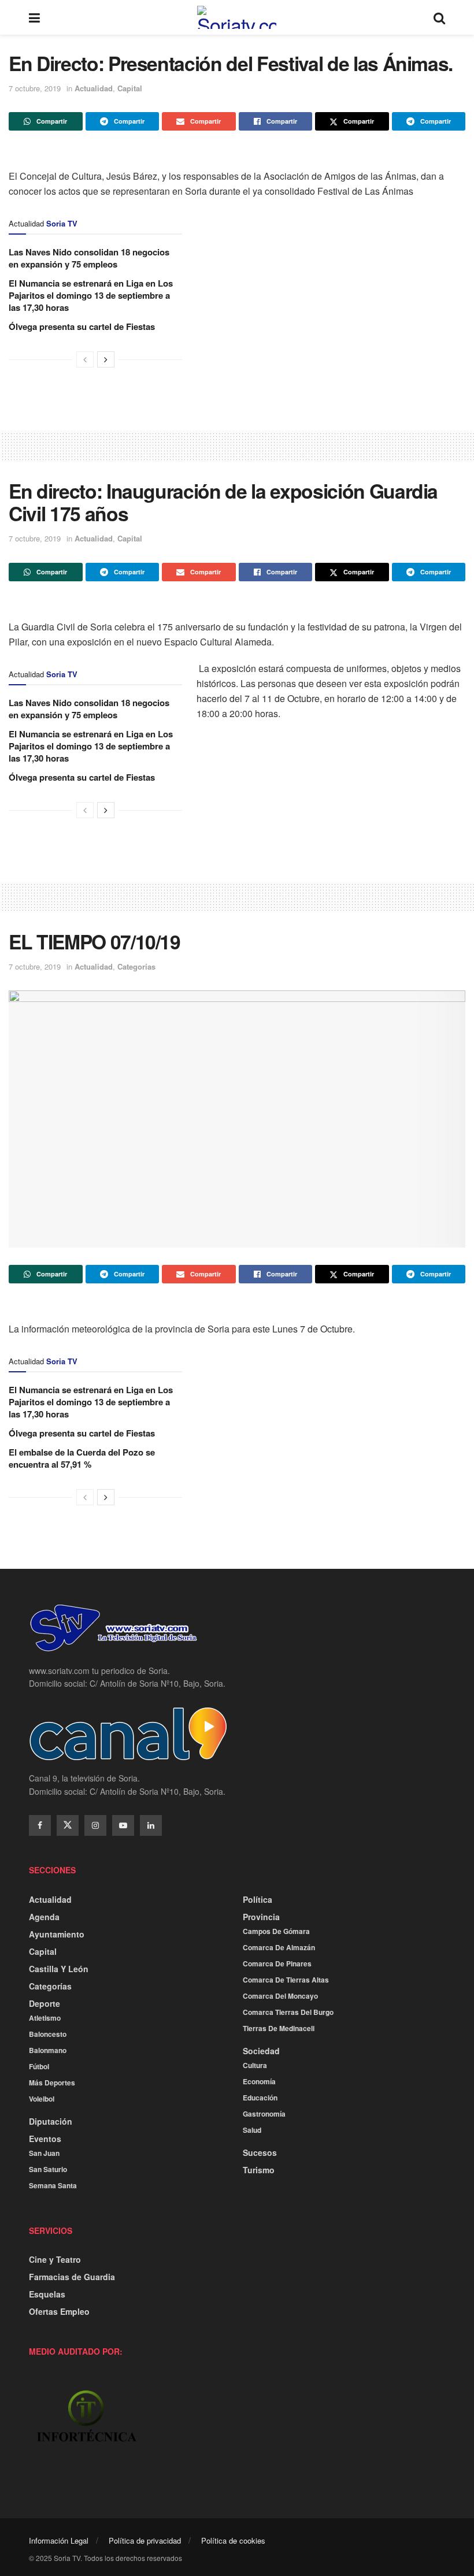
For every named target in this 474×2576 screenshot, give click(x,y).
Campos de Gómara (276, 1931)
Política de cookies (233, 2540)
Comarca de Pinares (277, 1963)
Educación (260, 2098)
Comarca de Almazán (279, 1947)
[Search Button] (439, 17)
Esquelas (47, 2294)
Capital (130, 88)
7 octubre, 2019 (35, 88)
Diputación (51, 2121)
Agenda (44, 1917)
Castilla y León (59, 1969)
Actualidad (94, 88)
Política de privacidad (145, 2540)
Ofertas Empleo (59, 2311)
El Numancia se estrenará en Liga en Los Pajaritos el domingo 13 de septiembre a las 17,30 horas (91, 295)
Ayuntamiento (57, 1934)
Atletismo (45, 2018)
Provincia (261, 1917)
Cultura (255, 2065)
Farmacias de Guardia (72, 2277)
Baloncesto (48, 2034)
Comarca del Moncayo (280, 1996)
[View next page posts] (106, 359)
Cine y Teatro (55, 2259)
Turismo (259, 2170)
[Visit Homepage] (237, 17)
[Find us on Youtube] (123, 1825)
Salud (252, 2130)
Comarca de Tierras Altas (286, 1980)
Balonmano (48, 2050)
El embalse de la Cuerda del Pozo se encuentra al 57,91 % (82, 1458)
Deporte (45, 2003)
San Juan (44, 2153)
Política (258, 1899)
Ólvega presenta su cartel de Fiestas (82, 326)
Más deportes (52, 2083)
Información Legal (59, 2540)
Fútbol (39, 2066)
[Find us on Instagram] (95, 1825)
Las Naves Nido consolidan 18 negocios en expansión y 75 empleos (89, 258)
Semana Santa (53, 2185)
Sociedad (261, 2051)
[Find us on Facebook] (40, 1825)
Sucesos (260, 2152)
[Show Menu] (34, 17)
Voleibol (42, 2099)
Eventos (45, 2139)
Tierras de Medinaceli (279, 2028)
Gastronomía (264, 2114)
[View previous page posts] (85, 359)
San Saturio (48, 2169)
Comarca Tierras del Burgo (288, 2012)
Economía (259, 2081)
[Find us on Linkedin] (151, 1825)
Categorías (136, 966)
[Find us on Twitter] (68, 1825)
